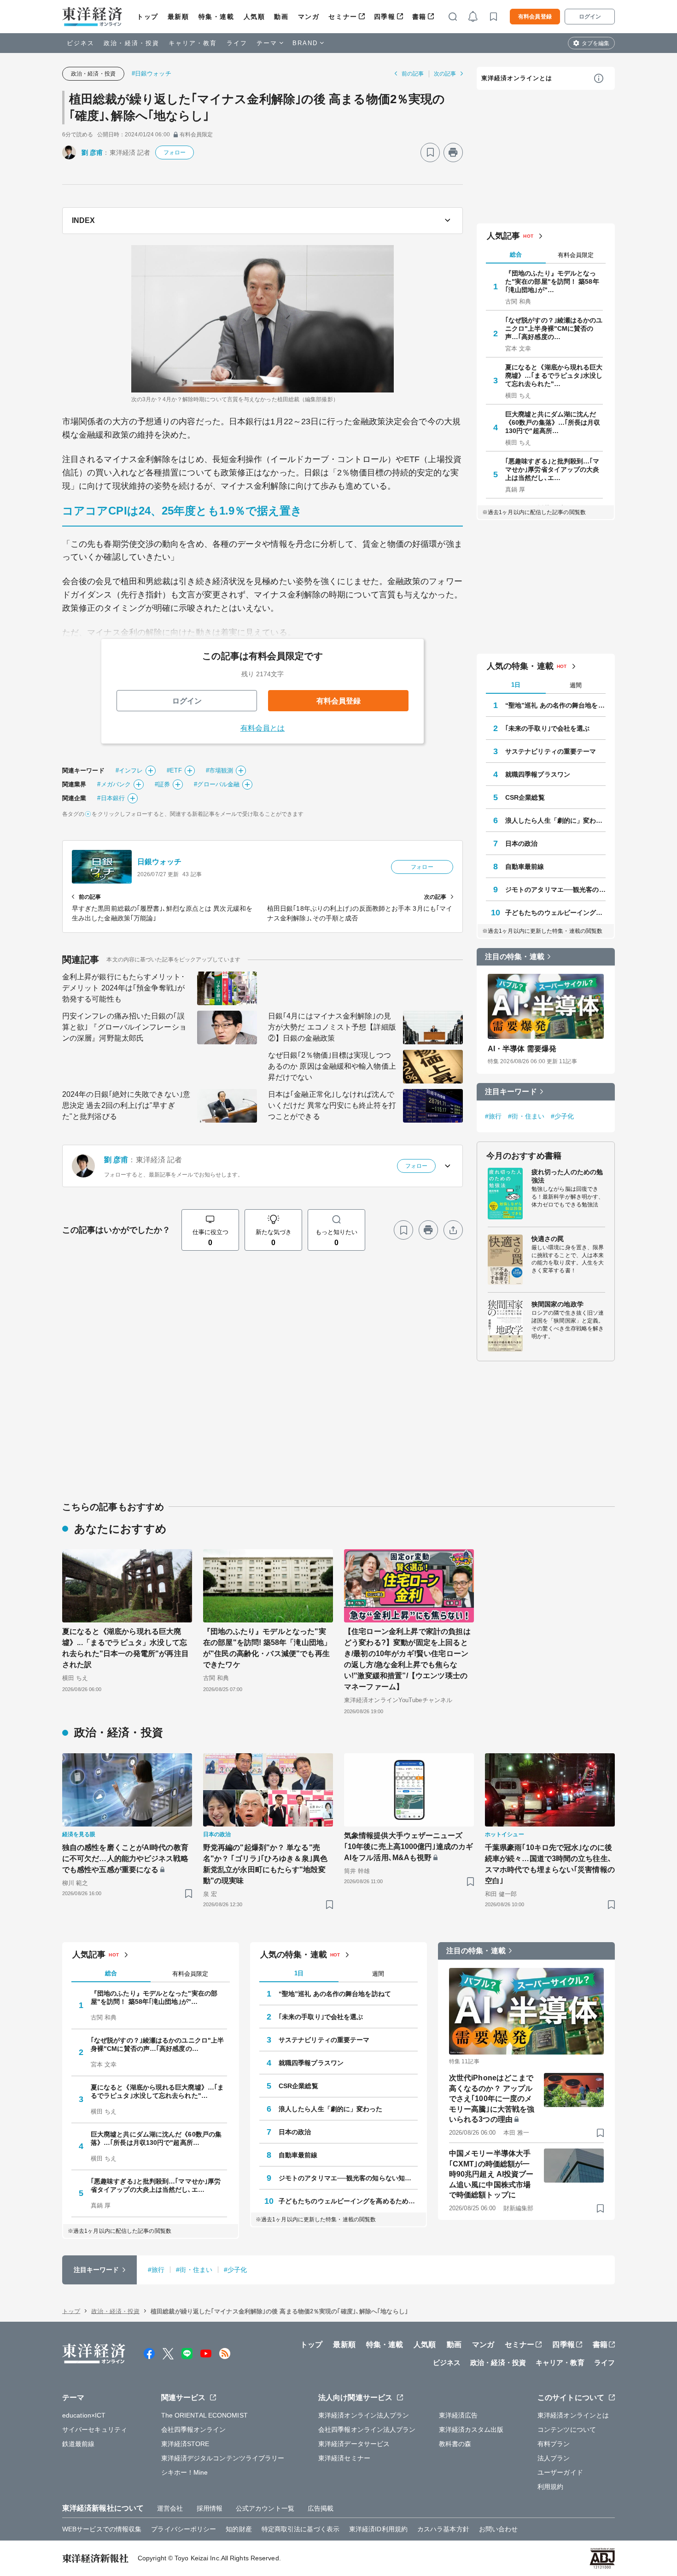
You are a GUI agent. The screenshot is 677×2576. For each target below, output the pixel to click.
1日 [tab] (516, 685)
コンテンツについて (567, 2430)
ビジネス (81, 43)
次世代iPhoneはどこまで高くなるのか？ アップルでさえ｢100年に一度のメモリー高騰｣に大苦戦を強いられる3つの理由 (492, 2099)
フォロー (175, 152)
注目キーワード (511, 1092)
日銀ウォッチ (160, 862)
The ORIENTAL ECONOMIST (204, 2415)
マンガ (309, 17)
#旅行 (493, 1116)
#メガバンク (114, 784)
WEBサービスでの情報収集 (102, 2529)
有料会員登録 (535, 17)
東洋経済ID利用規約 (378, 2529)
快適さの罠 (548, 1239)
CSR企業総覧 (525, 797)
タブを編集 (595, 43)
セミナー (343, 17)
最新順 (178, 17)
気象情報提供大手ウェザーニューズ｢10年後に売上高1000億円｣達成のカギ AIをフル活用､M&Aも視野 (409, 1847)
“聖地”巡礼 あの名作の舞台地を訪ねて (555, 705)
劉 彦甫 (92, 152)
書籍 (419, 17)
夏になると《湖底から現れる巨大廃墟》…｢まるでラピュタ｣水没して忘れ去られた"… (554, 375)
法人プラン (554, 2458)
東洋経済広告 (458, 2415)
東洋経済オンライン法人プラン (364, 2415)
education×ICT (84, 2415)
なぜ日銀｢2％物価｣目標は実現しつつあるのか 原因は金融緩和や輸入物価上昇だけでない (332, 1066)
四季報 (385, 17)
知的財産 (239, 2529)
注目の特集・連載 (515, 957)
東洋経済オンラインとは (517, 78)
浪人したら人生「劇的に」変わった (555, 820)
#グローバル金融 (217, 784)
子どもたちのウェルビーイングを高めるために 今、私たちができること (555, 913)
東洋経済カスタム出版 (471, 2430)
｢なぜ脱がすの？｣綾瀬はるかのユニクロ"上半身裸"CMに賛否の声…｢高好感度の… (554, 328)
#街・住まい (526, 1116)
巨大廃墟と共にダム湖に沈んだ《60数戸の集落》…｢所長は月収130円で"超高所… (553, 422)
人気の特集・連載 (520, 666)
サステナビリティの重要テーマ (551, 751)
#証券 (162, 784)
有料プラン (554, 2444)
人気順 (254, 17)
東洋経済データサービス (354, 2444)
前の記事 (413, 74)
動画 (281, 17)
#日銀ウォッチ (152, 73)
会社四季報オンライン (194, 2430)
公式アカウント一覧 (265, 2508)
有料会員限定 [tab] (576, 255)
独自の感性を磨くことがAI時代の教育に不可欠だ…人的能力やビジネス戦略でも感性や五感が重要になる (125, 1859)
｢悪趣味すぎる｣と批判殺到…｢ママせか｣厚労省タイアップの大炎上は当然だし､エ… (552, 469)
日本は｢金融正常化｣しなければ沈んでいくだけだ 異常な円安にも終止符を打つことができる (332, 1105)
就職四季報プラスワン (538, 774)
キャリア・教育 (193, 43)
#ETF (174, 770)
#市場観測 (220, 770)
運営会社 (170, 2508)
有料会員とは (263, 728)
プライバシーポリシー (184, 2529)
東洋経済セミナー (344, 2458)
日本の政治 (522, 843)
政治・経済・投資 (131, 43)
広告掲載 (321, 2508)
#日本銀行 (111, 798)
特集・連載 (216, 17)
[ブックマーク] (430, 152)
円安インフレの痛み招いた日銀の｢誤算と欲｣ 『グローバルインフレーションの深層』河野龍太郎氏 (124, 1027)
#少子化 (562, 1116)
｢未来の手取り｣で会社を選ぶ (547, 728)
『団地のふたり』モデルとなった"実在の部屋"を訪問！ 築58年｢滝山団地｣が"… (552, 281)
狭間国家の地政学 (557, 1304)
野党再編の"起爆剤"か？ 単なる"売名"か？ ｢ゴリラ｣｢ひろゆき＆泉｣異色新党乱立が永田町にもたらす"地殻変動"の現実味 (265, 1864)
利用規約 (550, 2487)
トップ (148, 17)
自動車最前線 (525, 866)
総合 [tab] (516, 255)
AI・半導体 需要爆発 (522, 1049)
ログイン (590, 17)
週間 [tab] (576, 685)
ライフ (237, 43)
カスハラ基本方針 (443, 2529)
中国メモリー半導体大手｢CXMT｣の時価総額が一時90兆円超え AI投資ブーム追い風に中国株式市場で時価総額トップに (491, 2174)
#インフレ (129, 770)
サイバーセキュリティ (95, 2430)
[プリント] (453, 152)
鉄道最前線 (79, 2444)
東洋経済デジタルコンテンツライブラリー (223, 2458)
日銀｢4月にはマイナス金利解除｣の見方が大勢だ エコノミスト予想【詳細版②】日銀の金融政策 (332, 1027)
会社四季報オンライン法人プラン (367, 2430)
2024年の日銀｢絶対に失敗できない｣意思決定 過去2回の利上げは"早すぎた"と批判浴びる (126, 1105)
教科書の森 (455, 2444)
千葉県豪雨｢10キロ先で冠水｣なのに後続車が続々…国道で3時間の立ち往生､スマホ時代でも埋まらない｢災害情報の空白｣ (550, 1864)
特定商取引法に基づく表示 (301, 2529)
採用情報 (210, 2508)
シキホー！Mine (185, 2472)
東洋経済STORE (185, 2444)
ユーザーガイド (560, 2472)
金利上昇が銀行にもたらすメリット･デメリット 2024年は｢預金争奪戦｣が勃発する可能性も (123, 988)
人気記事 (503, 236)
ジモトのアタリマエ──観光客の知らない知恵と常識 (555, 890)
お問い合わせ (499, 2529)
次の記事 (445, 74)
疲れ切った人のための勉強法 (567, 1176)
